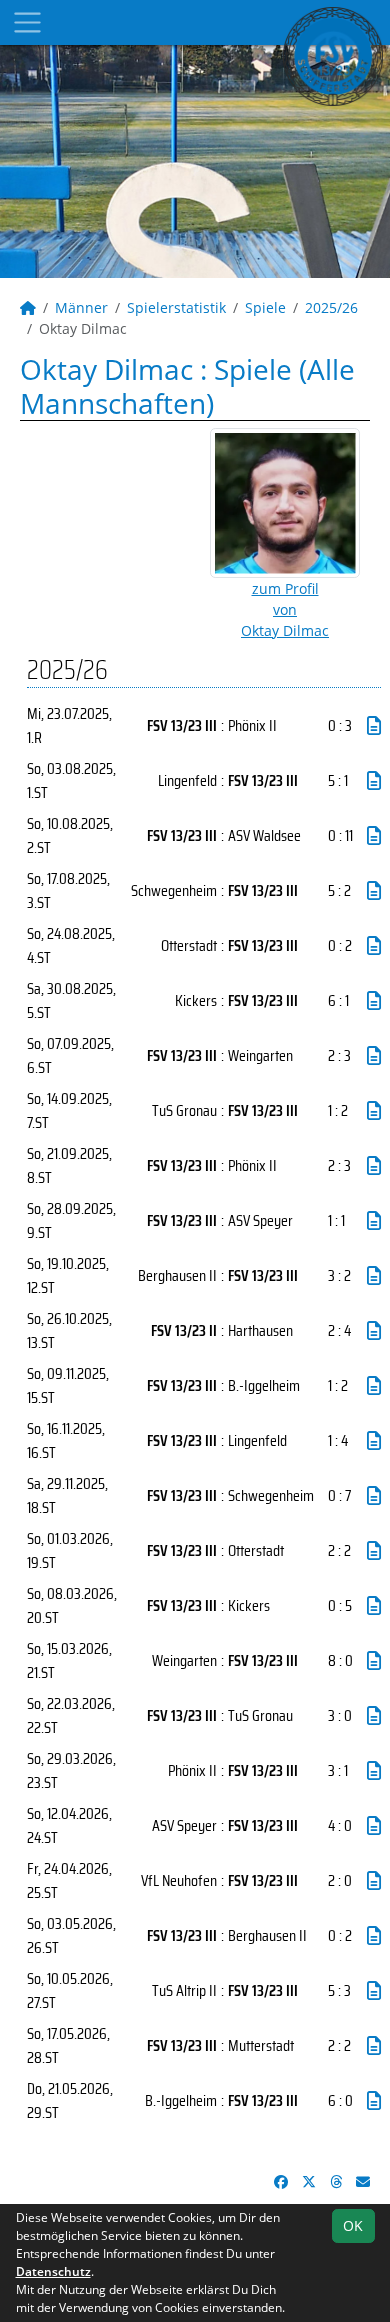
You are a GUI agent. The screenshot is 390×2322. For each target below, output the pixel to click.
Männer (81, 307)
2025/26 (331, 307)
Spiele (265, 307)
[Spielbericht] (374, 726)
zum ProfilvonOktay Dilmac (285, 609)
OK (353, 2225)
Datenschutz (53, 2271)
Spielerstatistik (176, 307)
